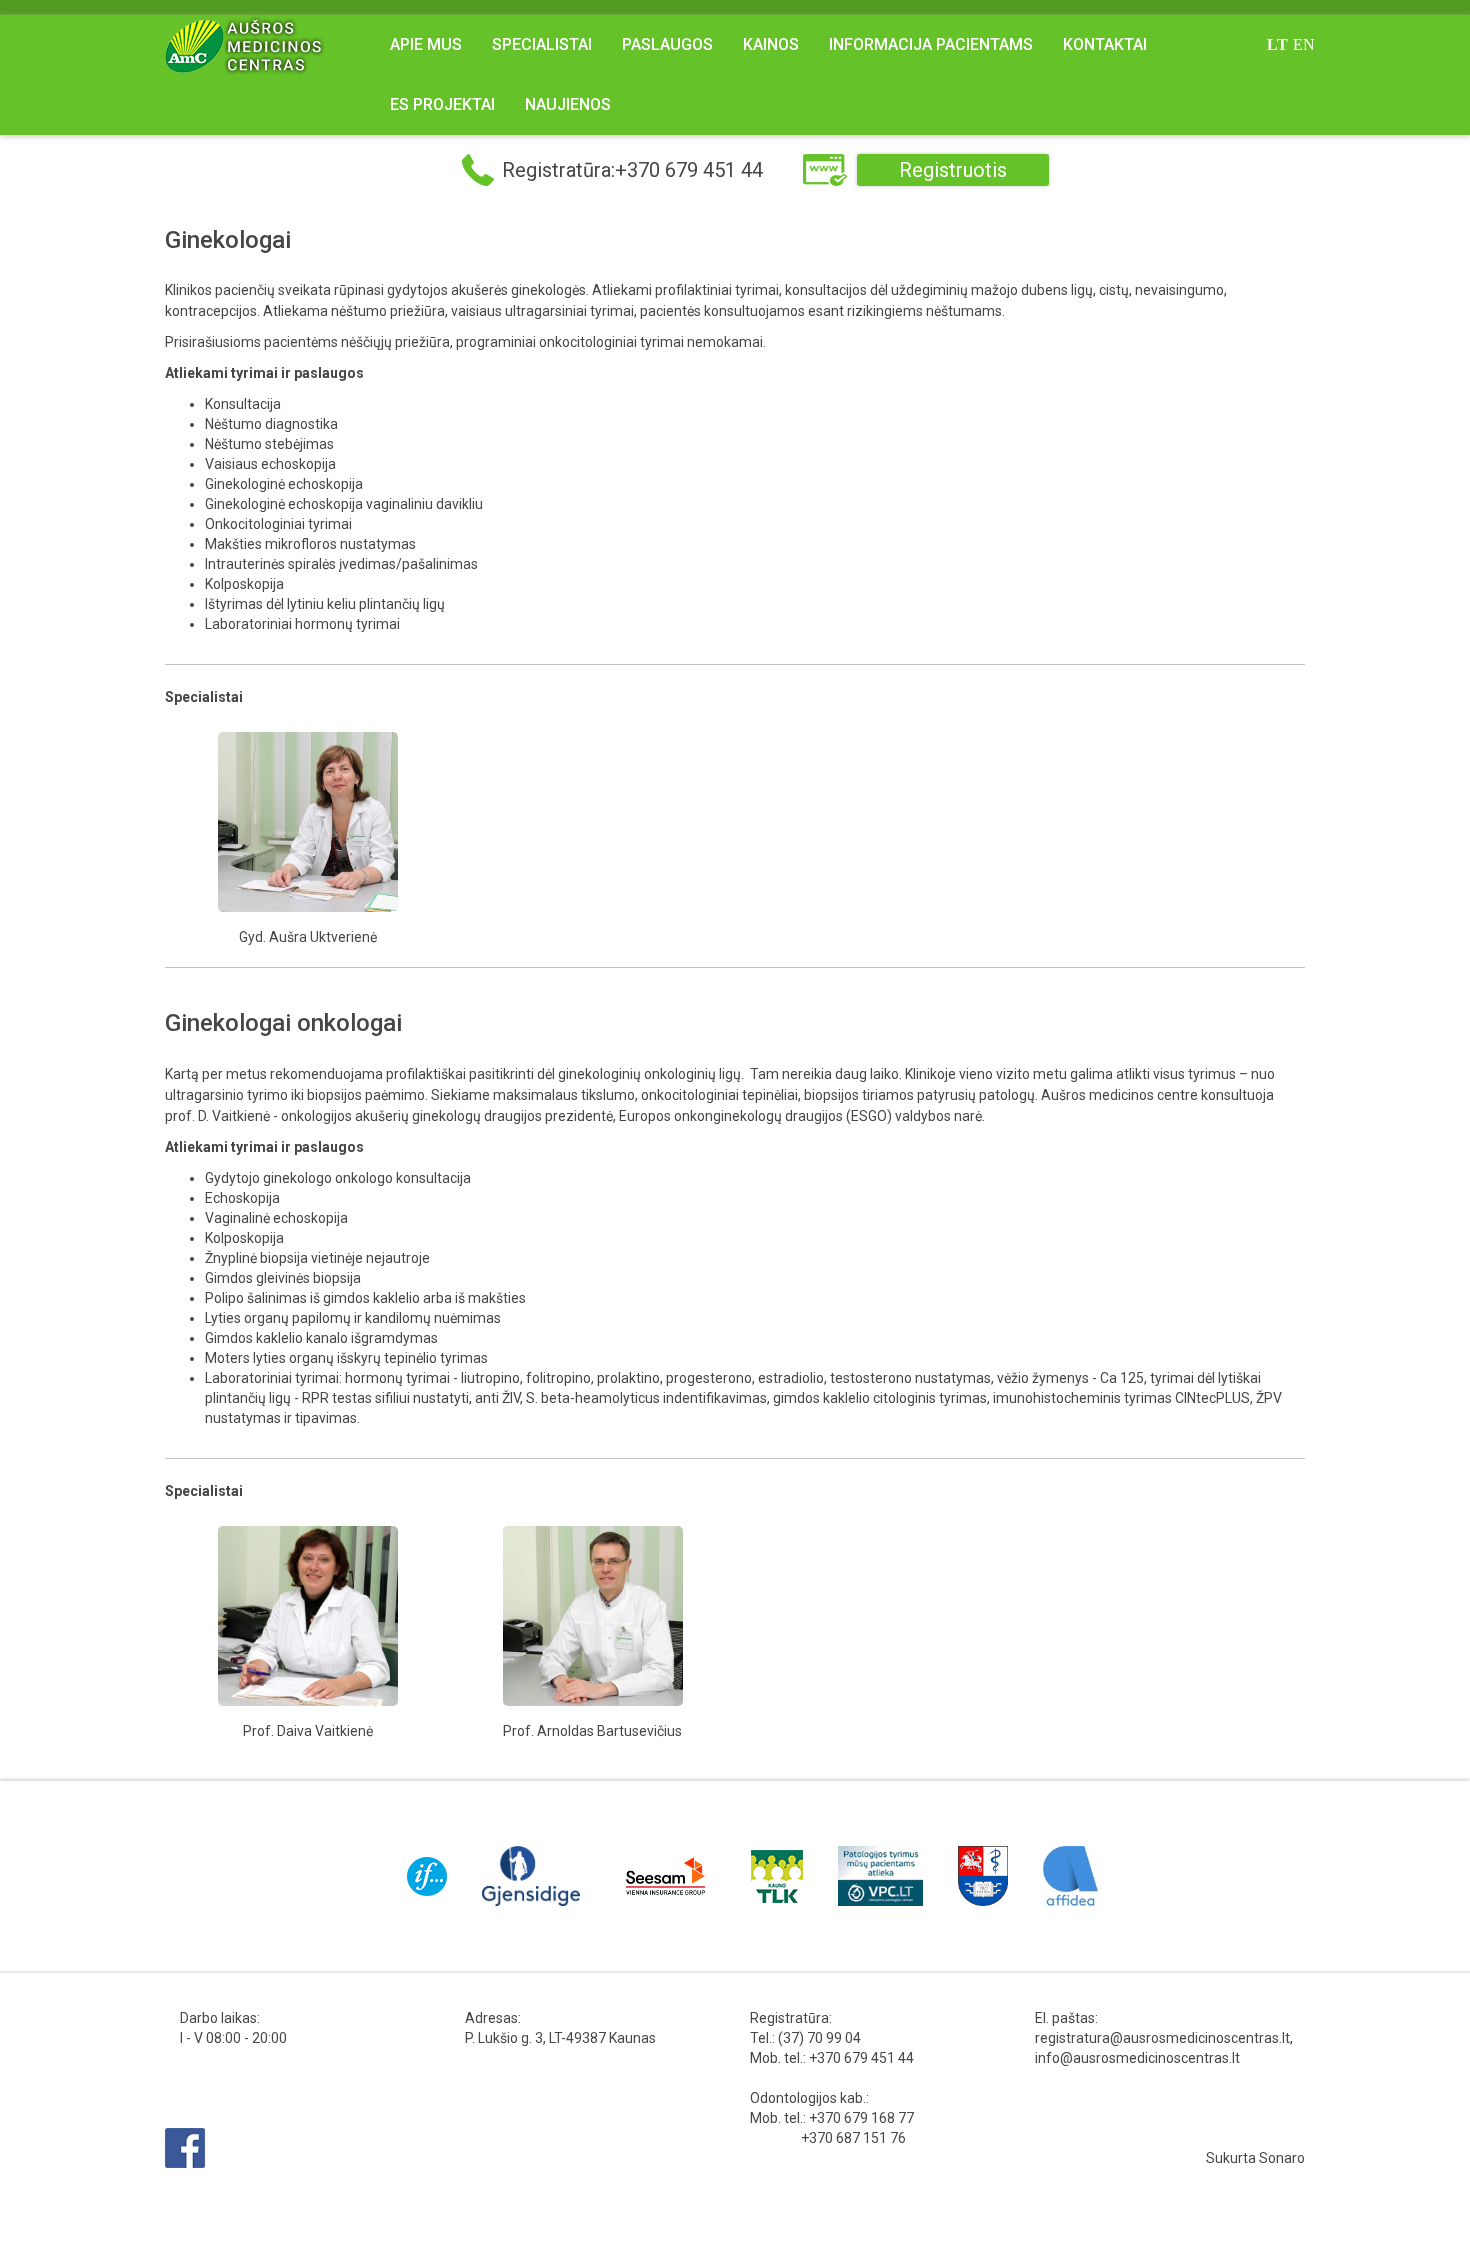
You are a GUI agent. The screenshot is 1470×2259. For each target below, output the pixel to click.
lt (1277, 44)
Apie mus (426, 44)
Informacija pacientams (931, 44)
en (1304, 44)
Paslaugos (667, 44)
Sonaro (1282, 2158)
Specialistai (542, 44)
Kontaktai (1105, 44)
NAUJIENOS (568, 104)
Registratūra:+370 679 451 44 (632, 170)
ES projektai (442, 104)
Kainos (771, 44)
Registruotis (953, 170)
